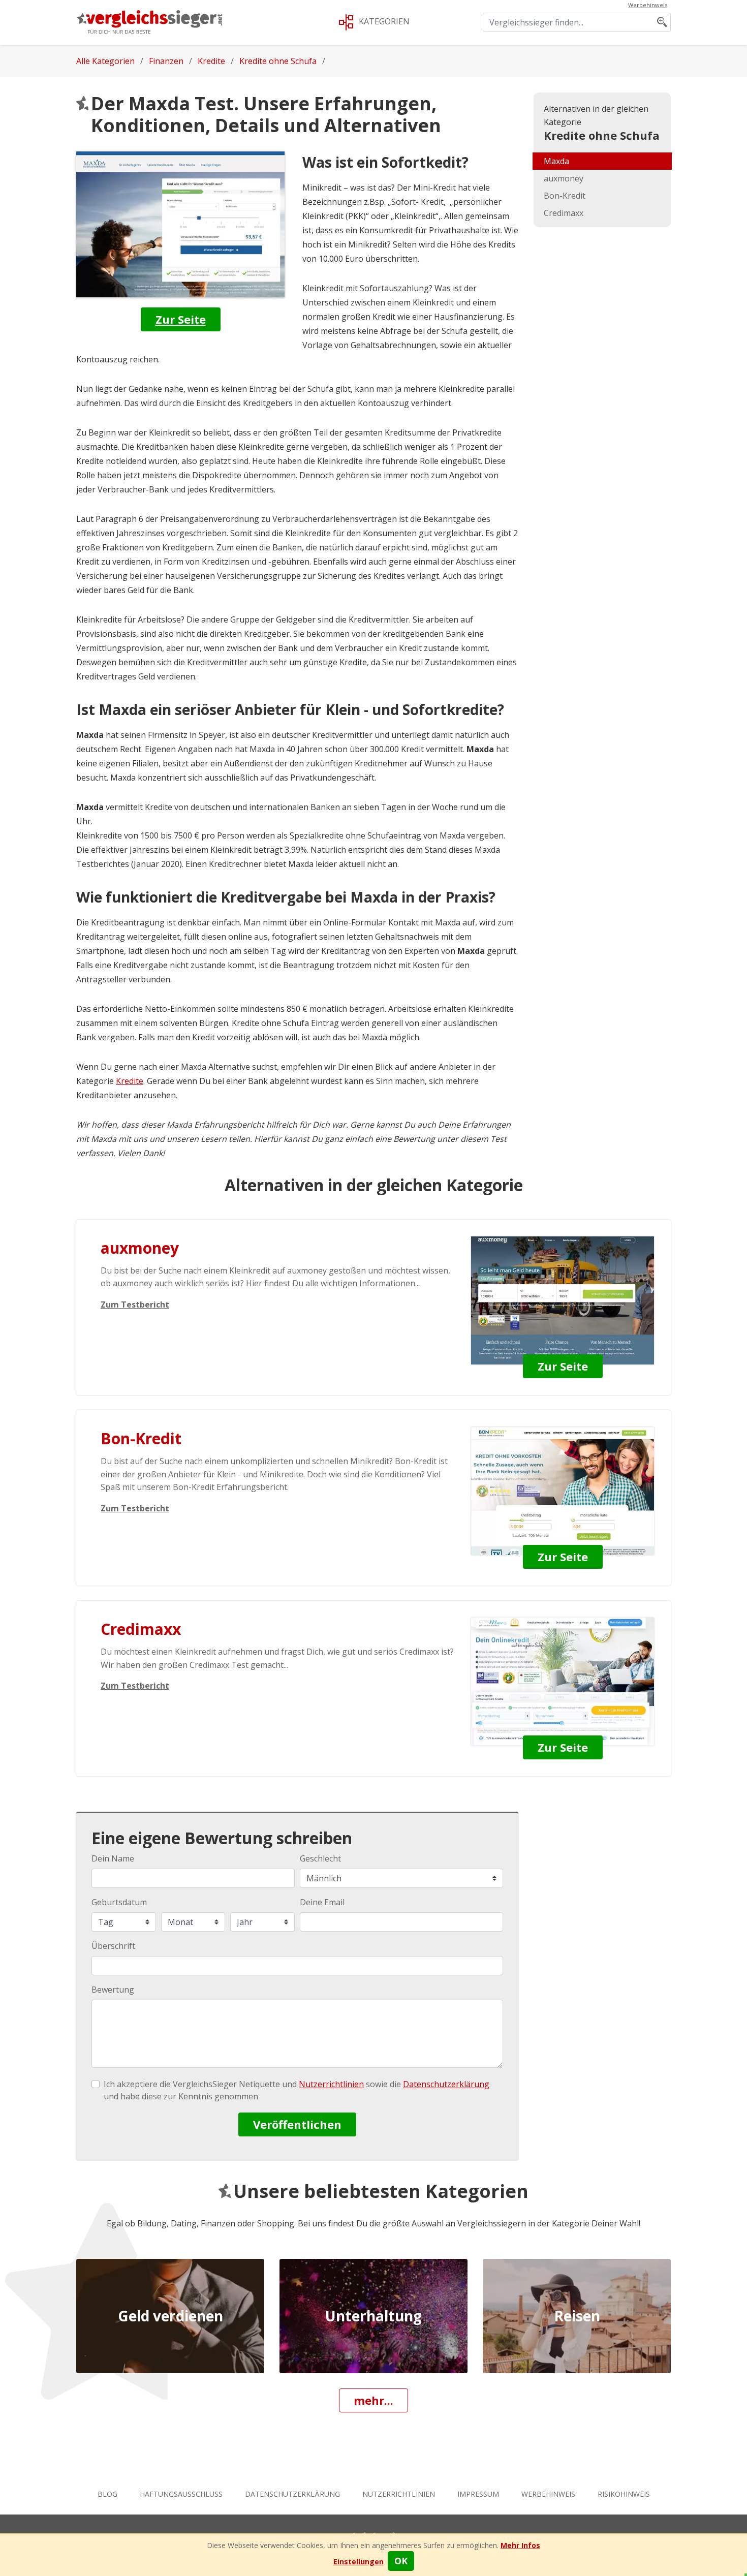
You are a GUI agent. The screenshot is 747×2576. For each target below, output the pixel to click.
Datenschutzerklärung (292, 2494)
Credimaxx (564, 213)
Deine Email (322, 1902)
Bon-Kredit (565, 196)
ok (401, 2561)
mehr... (373, 2400)
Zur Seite (181, 319)
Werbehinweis (548, 2494)
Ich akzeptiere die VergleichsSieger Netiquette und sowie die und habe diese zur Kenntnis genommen (297, 2090)
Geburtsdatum (119, 1902)
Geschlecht (320, 1858)
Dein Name (113, 1858)
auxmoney (564, 178)
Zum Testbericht (135, 1305)
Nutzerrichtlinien (399, 2494)
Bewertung (113, 1990)
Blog (107, 2494)
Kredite (130, 1081)
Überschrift (113, 1946)
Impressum (478, 2494)
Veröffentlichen (297, 2124)
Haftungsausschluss (181, 2494)
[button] (359, 2562)
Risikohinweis (624, 2494)
